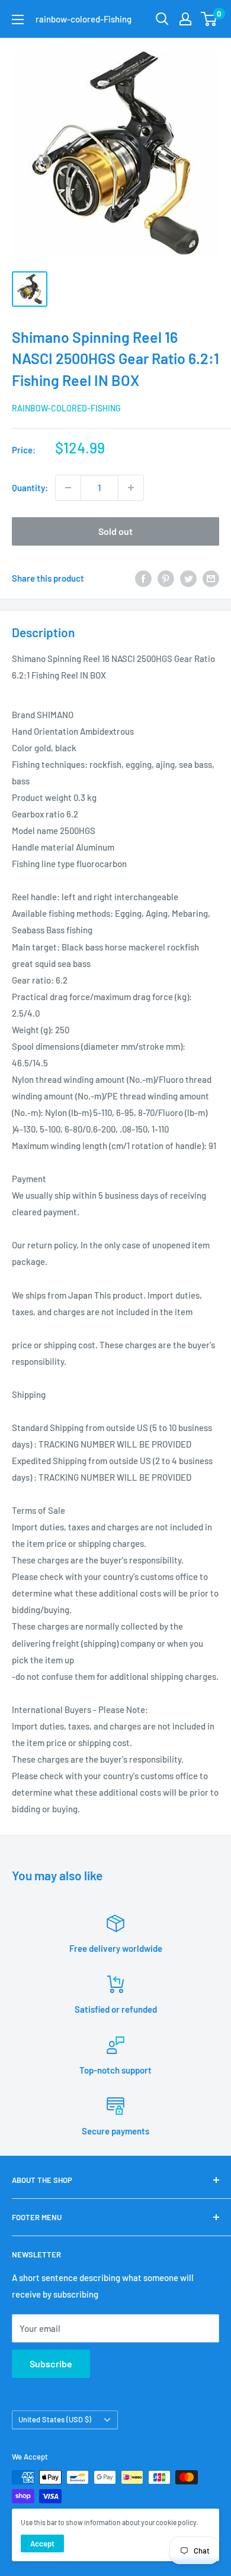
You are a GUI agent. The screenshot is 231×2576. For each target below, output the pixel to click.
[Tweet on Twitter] (188, 578)
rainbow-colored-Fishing (66, 408)
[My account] (185, 19)
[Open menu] (18, 20)
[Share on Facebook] (143, 578)
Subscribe (51, 2364)
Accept (42, 2543)
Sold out (115, 531)
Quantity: (30, 488)
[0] (209, 19)
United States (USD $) (55, 2419)
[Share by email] (211, 578)
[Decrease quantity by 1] (68, 488)
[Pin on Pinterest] (166, 578)
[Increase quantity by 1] (131, 488)
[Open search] (162, 19)
